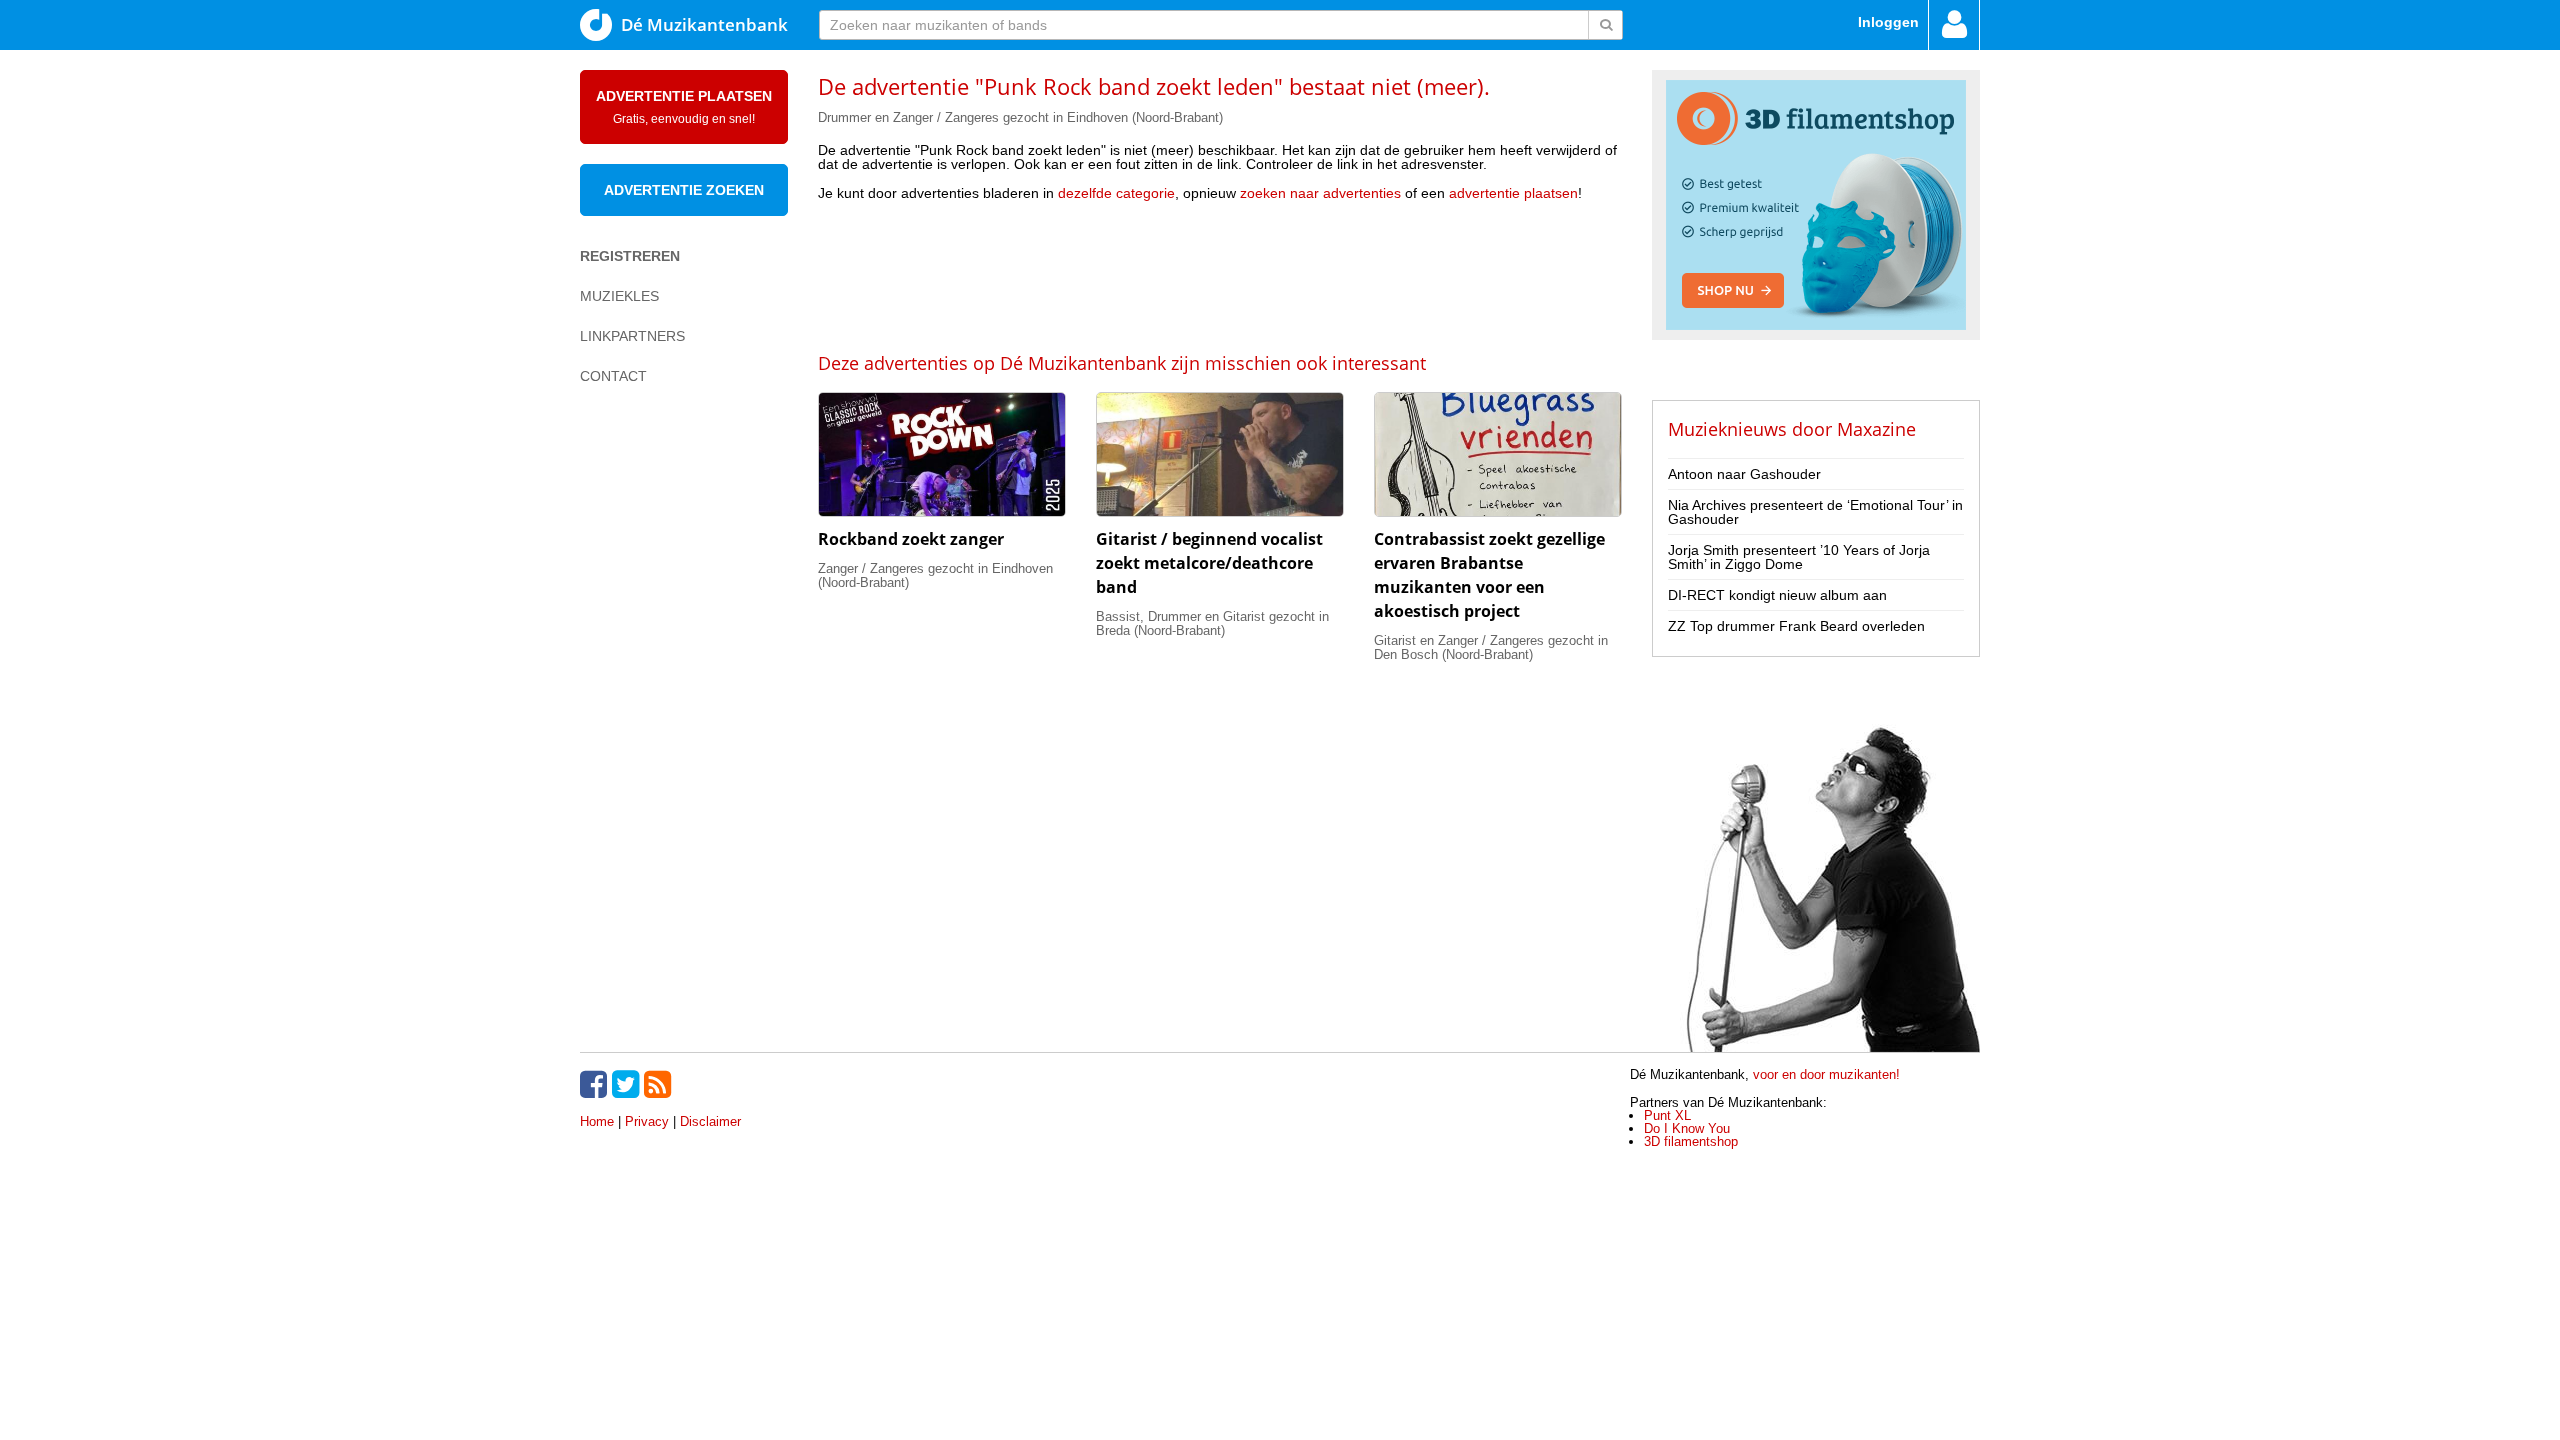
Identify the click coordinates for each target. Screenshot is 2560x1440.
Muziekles (619, 296)
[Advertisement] (1220, 275)
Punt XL (1667, 1115)
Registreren (630, 256)
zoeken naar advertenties (1320, 193)
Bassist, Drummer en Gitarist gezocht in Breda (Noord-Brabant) (1212, 623)
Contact (613, 376)
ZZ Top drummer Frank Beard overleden (1796, 626)
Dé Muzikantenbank (704, 24)
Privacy (647, 1121)
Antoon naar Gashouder (1744, 474)
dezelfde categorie (1116, 193)
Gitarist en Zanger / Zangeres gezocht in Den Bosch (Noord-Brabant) (1491, 647)
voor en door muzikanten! (1826, 1074)
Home (597, 1121)
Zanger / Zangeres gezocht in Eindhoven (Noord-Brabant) (935, 575)
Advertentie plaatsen (684, 107)
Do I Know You (1687, 1128)
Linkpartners (632, 336)
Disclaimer (710, 1121)
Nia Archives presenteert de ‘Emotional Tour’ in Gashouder (1815, 512)
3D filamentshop (1691, 1141)
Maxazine (1876, 429)
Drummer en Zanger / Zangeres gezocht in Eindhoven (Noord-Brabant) (1020, 117)
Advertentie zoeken (684, 190)
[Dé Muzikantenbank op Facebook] (596, 1084)
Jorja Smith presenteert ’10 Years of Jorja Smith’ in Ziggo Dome (1799, 557)
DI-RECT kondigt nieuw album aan (1777, 595)
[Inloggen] (1954, 25)
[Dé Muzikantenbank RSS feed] (660, 1084)
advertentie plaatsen (1513, 193)
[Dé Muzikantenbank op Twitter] (628, 1084)
